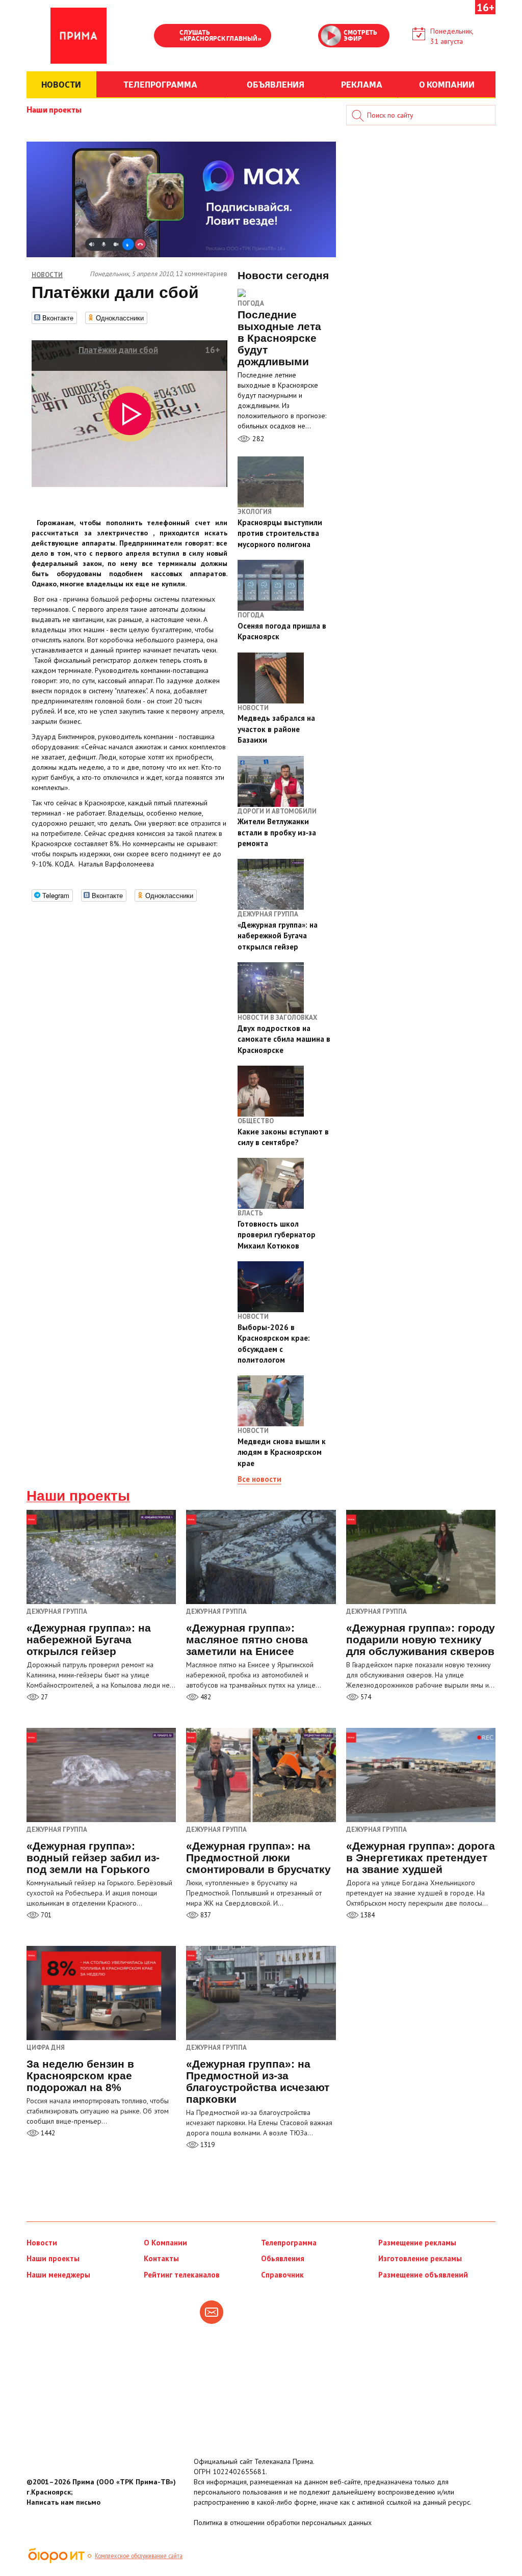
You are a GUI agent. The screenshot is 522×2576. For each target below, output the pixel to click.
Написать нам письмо (63, 2502)
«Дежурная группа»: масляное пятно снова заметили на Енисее (247, 1639)
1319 (207, 2145)
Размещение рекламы (417, 2243)
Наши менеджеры (58, 2275)
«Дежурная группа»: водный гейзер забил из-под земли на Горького (93, 1858)
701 (45, 1915)
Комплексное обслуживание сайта (139, 2556)
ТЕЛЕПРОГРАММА (160, 84)
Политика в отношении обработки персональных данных (283, 2523)
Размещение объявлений (423, 2275)
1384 (367, 1915)
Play (167, 37)
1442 (47, 2133)
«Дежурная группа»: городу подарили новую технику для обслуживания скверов (421, 1639)
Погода (251, 303)
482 (205, 1697)
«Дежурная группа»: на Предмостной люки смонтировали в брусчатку (258, 1858)
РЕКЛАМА (362, 84)
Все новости (259, 1479)
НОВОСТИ (61, 84)
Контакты (161, 2258)
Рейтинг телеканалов (182, 2275)
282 (257, 439)
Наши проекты (54, 109)
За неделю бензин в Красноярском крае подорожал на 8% (80, 2076)
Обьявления (283, 2258)
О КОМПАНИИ (447, 84)
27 (44, 1697)
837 (205, 1915)
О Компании (165, 2243)
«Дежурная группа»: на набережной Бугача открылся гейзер (89, 1639)
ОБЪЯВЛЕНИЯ (276, 84)
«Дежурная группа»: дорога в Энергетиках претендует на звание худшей (421, 1858)
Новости (42, 2243)
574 (365, 1697)
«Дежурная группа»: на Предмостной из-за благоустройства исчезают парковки (258, 2081)
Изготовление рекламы (420, 2258)
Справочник (282, 2275)
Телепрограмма (289, 2243)
